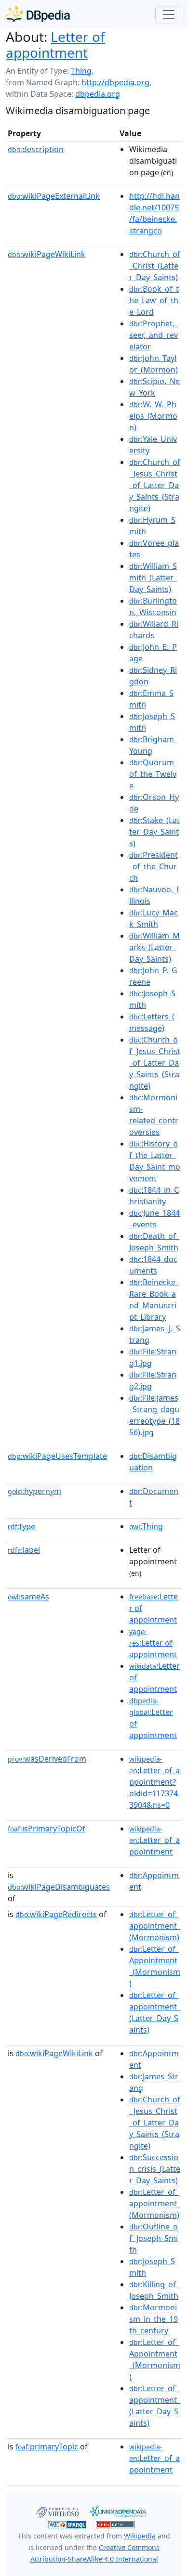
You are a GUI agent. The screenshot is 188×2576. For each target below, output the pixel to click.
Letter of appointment (55, 45)
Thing (81, 71)
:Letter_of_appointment (154, 1841)
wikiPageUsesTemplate (57, 1456)
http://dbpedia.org (115, 82)
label (24, 1550)
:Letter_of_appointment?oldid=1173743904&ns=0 (154, 1782)
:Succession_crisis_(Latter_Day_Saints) (155, 2169)
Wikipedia (140, 2536)
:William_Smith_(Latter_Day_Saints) (153, 578)
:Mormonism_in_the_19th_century (154, 2319)
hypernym (34, 1491)
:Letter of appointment (153, 1643)
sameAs (28, 1597)
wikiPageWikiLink (47, 254)
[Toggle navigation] (169, 14)
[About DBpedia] (38, 14)
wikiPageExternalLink (54, 196)
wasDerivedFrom (47, 1759)
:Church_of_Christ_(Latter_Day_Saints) (155, 266)
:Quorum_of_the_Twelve (153, 774)
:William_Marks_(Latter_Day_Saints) (154, 947)
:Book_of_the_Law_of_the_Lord (154, 300)
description (36, 149)
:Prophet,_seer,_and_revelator (154, 335)
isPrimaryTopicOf (47, 1829)
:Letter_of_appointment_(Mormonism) (155, 1926)
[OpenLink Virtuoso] (57, 2511)
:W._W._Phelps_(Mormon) (153, 416)
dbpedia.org (98, 94)
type (21, 1526)
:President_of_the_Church (154, 866)
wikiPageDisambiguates (59, 1887)
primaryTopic (47, 2447)
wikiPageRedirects (56, 1914)
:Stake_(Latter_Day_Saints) (154, 832)
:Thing (146, 1526)
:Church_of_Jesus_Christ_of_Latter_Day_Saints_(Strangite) (155, 485)
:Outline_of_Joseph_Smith (154, 2238)
